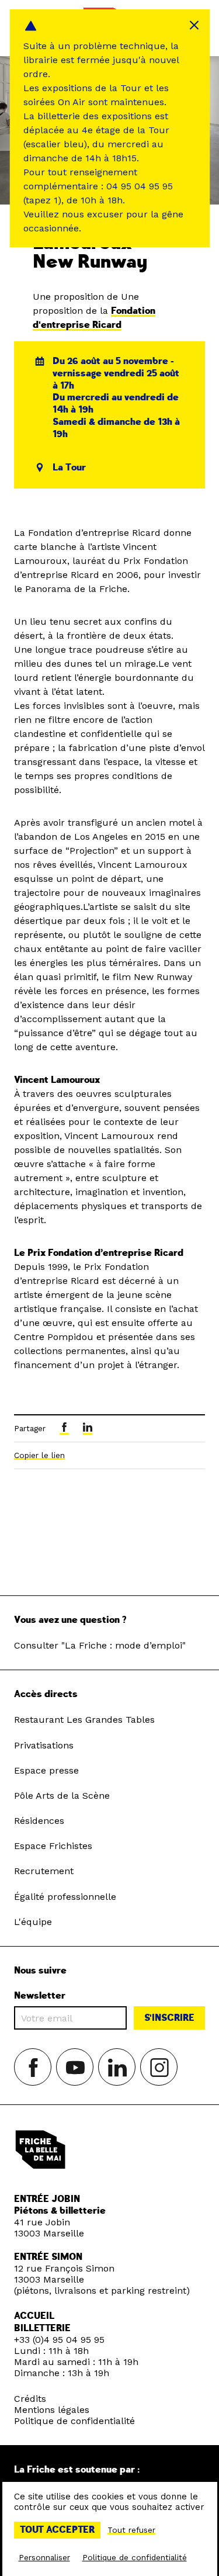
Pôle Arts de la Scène (62, 1796)
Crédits (30, 2399)
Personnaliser (44, 2557)
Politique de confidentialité (74, 2421)
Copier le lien (39, 1455)
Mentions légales (52, 2410)
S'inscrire (169, 2018)
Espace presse (46, 1770)
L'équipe (33, 1922)
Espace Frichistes (53, 1846)
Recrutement (44, 1871)
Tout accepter (57, 2530)
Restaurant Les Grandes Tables (84, 1720)
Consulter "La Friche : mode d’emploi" (100, 1645)
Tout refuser (131, 2530)
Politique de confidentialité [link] (135, 2557)
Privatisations (44, 1745)
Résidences (39, 1821)
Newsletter (40, 1996)
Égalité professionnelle (65, 1897)
